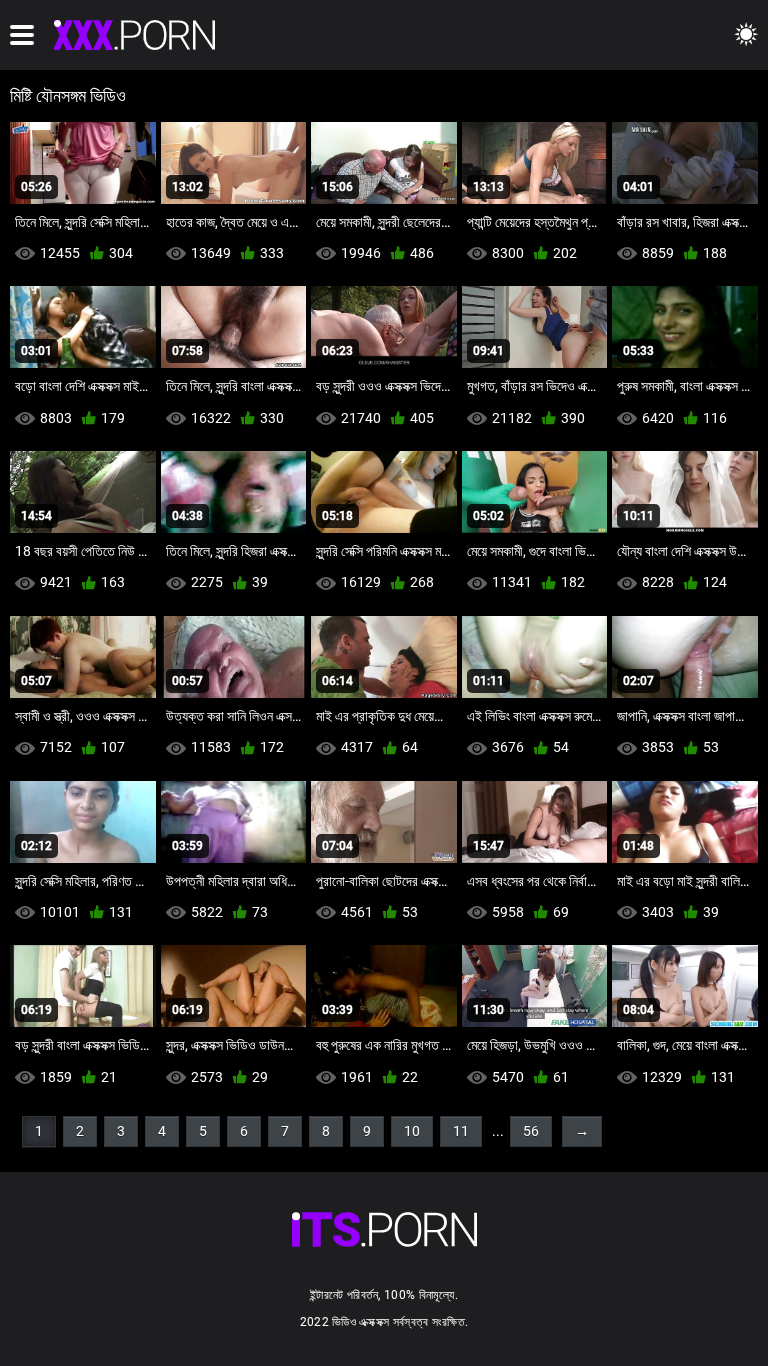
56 (531, 1131)
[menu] (22, 35)
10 (412, 1131)
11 (461, 1131)
